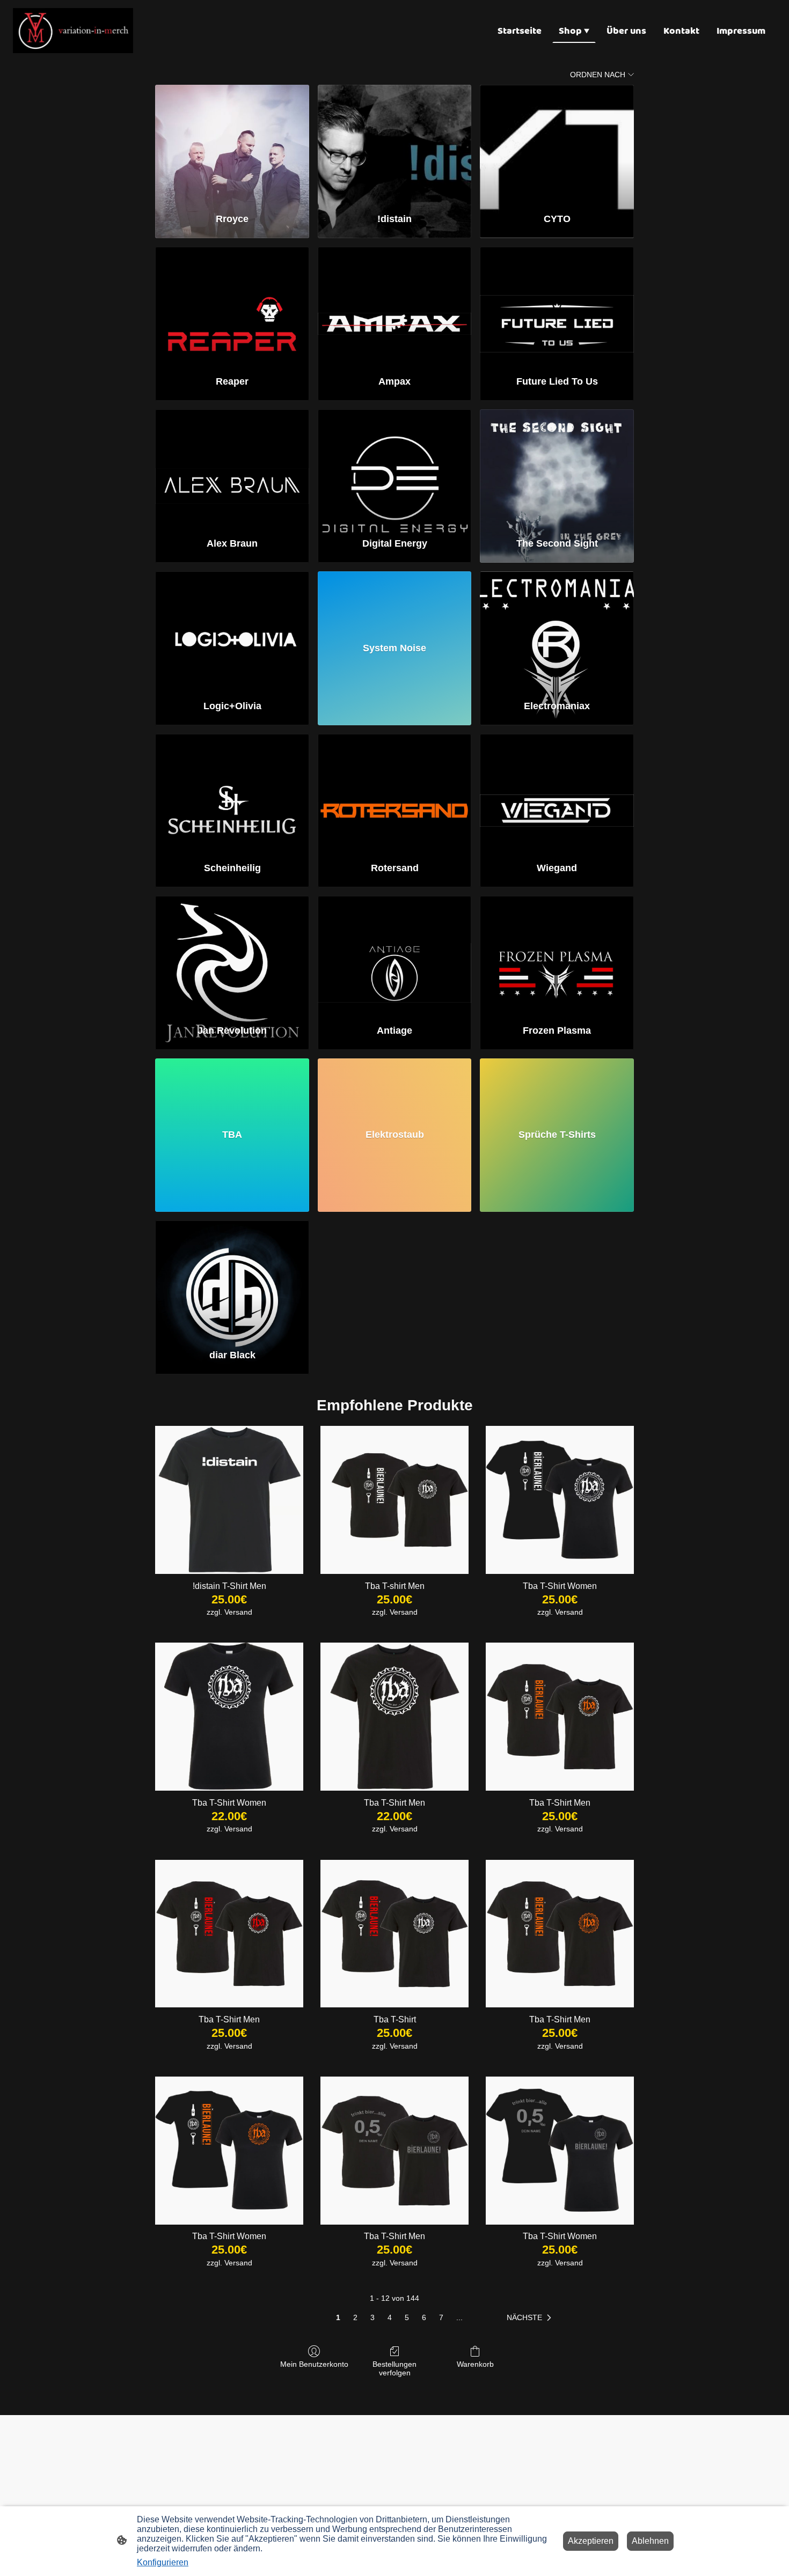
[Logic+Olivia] (232, 631)
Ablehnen (650, 2541)
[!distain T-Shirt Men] (229, 1500)
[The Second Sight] (557, 469)
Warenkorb (475, 2364)
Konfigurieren (163, 2562)
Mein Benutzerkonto (314, 2364)
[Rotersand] (395, 793)
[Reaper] (232, 306)
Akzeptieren (591, 2541)
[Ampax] (395, 306)
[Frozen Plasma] (557, 955)
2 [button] (355, 2317)
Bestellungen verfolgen (394, 2369)
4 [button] (390, 2317)
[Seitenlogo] (73, 31)
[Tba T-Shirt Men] (394, 1717)
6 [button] (424, 2317)
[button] (531, 2318)
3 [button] (372, 2317)
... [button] (459, 2317)
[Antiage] (395, 955)
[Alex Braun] (232, 469)
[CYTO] (557, 144)
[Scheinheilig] (232, 793)
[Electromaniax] (557, 631)
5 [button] (407, 2317)
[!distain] (395, 144)
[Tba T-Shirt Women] (560, 1500)
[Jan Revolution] (232, 955)
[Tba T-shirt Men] (394, 1500)
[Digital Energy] (395, 469)
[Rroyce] (232, 144)
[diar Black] (232, 1280)
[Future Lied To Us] (557, 306)
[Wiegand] (557, 793)
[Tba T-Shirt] (394, 1934)
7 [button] (441, 2317)
